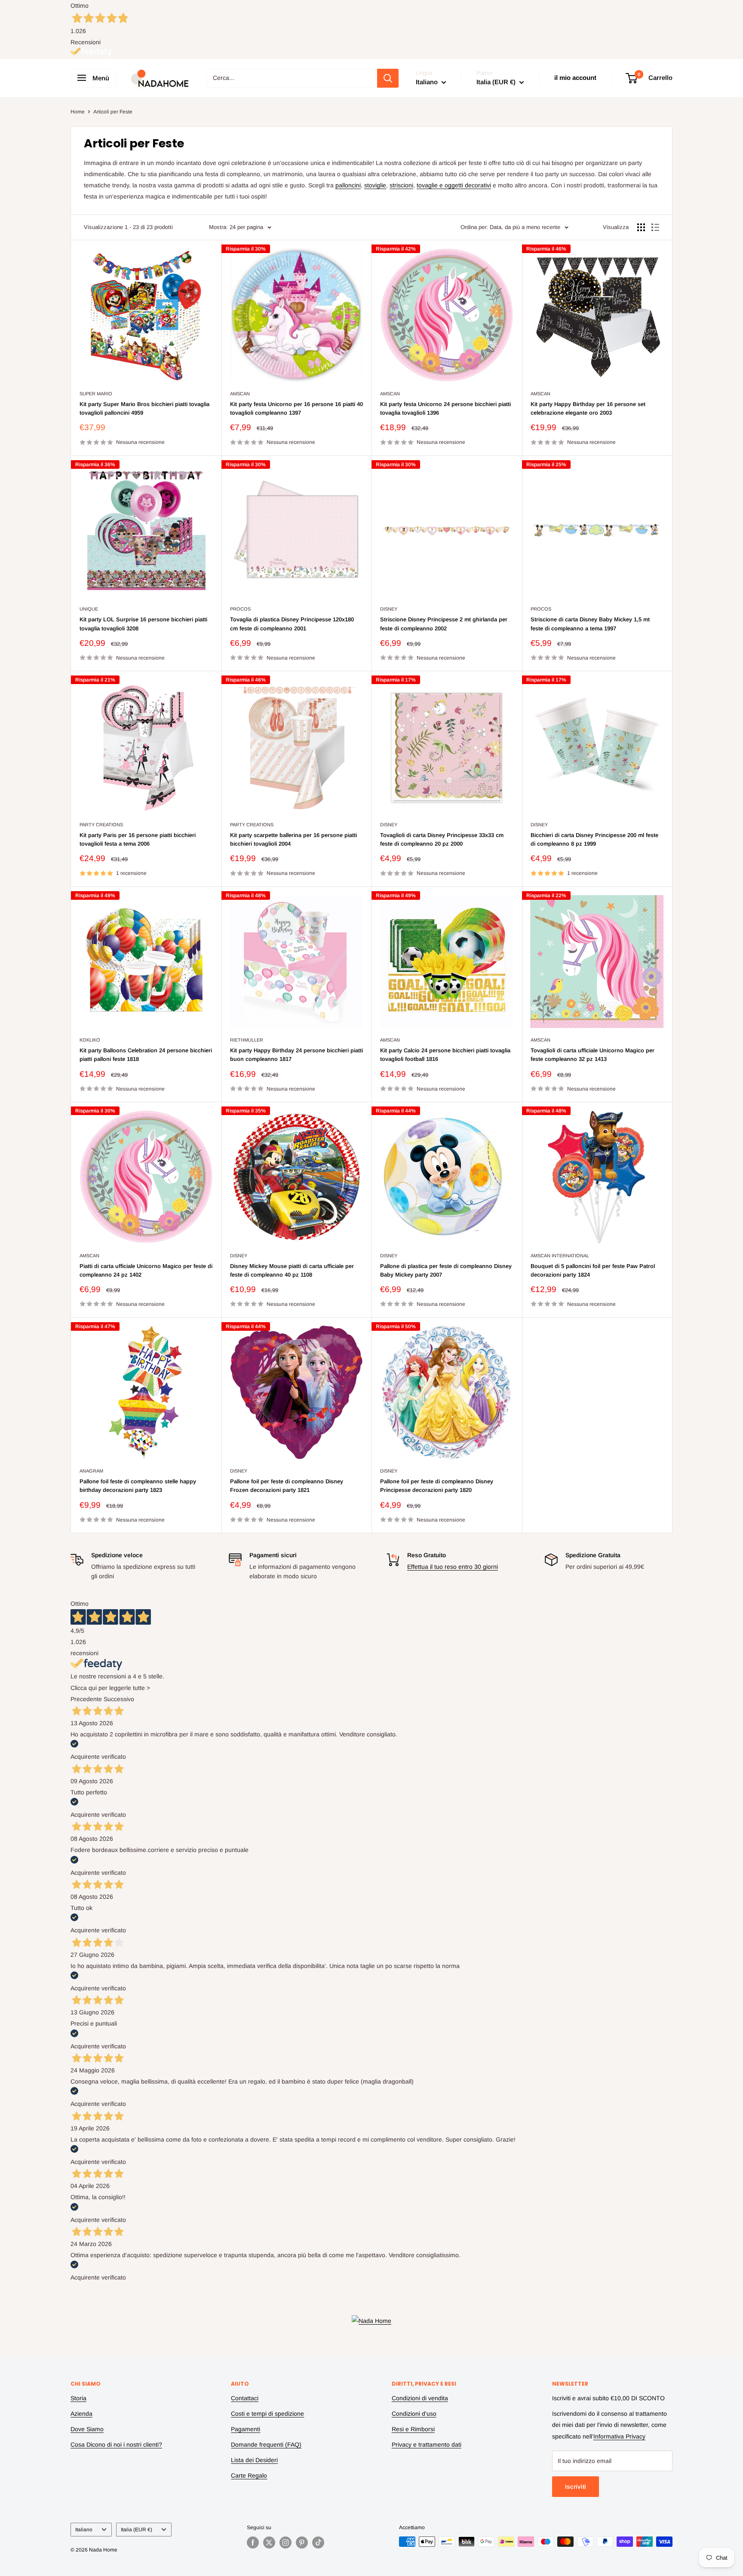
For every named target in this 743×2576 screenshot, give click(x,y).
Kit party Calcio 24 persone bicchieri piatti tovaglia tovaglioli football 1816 (445, 1055)
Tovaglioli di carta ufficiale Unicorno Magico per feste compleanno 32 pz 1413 (593, 1055)
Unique (89, 609)
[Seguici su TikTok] (318, 2542)
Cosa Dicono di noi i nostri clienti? (116, 2445)
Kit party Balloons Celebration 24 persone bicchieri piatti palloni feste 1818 (146, 1055)
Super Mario (96, 394)
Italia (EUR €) (137, 2530)
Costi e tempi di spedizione (267, 2414)
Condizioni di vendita (420, 2398)
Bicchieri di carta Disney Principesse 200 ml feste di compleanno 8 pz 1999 (594, 839)
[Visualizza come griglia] (641, 227)
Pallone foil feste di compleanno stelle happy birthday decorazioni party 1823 (138, 1486)
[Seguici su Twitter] (269, 2542)
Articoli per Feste (113, 112)
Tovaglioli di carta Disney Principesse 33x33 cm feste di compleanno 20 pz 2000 (442, 839)
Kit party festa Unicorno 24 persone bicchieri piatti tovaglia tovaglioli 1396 (445, 408)
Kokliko (90, 1040)
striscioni (401, 185)
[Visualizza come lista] (655, 227)
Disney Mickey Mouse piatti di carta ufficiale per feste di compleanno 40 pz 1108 (292, 1270)
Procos (240, 609)
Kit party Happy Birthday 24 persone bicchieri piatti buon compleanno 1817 (296, 1055)
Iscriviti (576, 2487)
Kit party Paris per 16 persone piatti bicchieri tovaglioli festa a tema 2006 (138, 839)
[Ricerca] (388, 78)
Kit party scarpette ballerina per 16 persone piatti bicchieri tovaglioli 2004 (293, 839)
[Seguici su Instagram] (286, 2542)
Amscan (240, 394)
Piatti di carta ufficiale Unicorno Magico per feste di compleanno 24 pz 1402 (146, 1270)
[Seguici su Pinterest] (302, 2542)
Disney (389, 609)
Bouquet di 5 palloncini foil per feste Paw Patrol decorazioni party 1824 (593, 1270)
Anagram (91, 1471)
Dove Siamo (87, 2429)
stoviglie (375, 185)
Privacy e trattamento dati (427, 2445)
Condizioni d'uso (414, 2414)
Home (78, 112)
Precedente (86, 1699)
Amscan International (560, 1256)
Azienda (81, 2414)
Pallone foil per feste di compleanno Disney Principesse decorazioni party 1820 (437, 1486)
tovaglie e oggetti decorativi (454, 185)
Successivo (119, 1699)
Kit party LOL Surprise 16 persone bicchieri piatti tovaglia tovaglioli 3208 (143, 624)
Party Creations (101, 825)
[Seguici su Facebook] (253, 2542)
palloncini (348, 185)
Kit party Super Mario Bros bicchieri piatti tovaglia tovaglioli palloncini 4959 (144, 408)
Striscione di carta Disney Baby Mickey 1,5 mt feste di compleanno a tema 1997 (590, 624)
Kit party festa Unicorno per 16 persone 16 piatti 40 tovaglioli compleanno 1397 (296, 408)
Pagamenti (246, 2429)
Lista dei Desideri (254, 2460)
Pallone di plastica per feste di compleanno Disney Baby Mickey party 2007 (446, 1270)
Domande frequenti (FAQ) (266, 2445)
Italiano (84, 2530)
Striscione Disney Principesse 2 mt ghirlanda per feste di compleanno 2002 (444, 624)
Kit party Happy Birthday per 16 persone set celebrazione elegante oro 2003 (588, 408)
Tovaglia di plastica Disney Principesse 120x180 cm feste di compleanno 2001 (292, 624)
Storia (78, 2398)
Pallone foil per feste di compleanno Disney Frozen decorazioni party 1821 (287, 1486)
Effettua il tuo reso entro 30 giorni (453, 1567)
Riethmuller (247, 1040)
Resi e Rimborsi (413, 2429)
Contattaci (245, 2398)
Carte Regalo (249, 2475)
